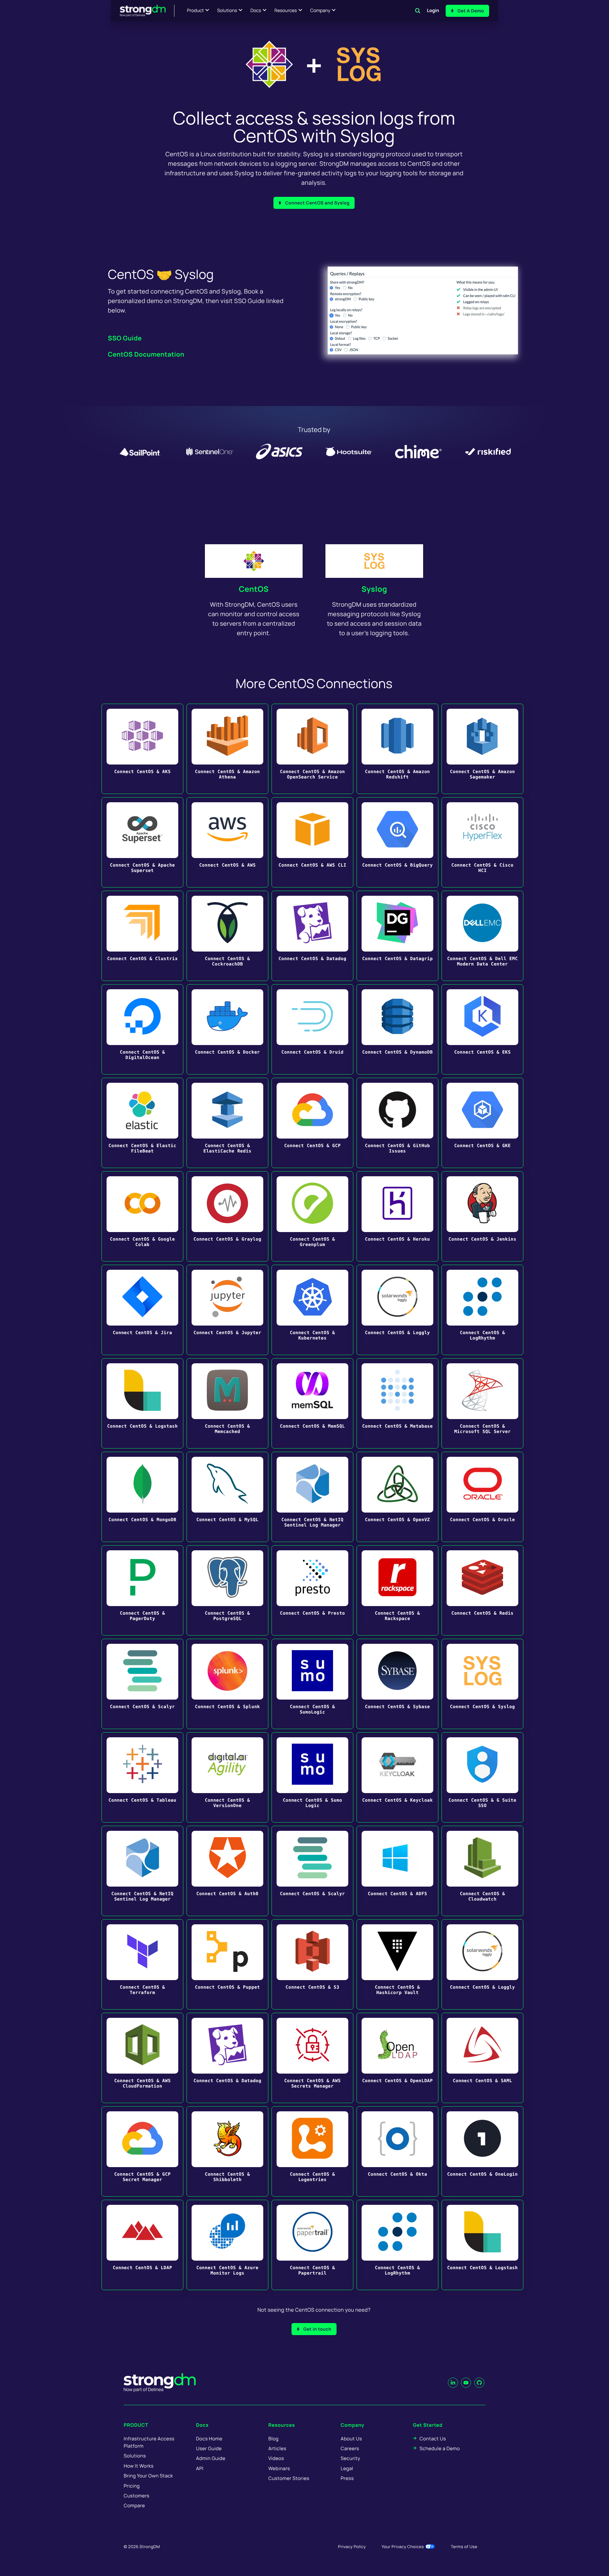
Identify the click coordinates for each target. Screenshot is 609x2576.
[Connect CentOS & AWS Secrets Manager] (312, 2058)
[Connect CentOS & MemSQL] (312, 1403)
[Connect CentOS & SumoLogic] (312, 1684)
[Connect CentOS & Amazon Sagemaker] (482, 749)
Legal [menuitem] (347, 2468)
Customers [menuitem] (137, 2496)
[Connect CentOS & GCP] (312, 1123)
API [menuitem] (200, 2468)
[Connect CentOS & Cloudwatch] (482, 1871)
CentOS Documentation (146, 354)
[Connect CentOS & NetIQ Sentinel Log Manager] (312, 1497)
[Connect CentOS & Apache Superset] (142, 842)
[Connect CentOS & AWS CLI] (312, 842)
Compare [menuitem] (134, 2505)
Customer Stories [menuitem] (289, 2478)
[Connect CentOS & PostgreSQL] (227, 1590)
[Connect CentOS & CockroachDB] (227, 936)
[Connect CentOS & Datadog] (312, 936)
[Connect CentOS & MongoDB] (142, 1497)
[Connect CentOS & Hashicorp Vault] (397, 1964)
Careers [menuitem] (350, 2448)
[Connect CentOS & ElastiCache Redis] (227, 1123)
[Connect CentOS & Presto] (312, 1590)
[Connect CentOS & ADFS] (397, 1871)
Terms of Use (464, 2547)
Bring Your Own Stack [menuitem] (148, 2476)
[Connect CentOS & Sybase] (397, 1684)
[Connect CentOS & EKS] (482, 1029)
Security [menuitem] (350, 2458)
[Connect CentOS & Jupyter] (227, 1310)
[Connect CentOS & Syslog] (482, 1684)
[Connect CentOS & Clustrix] (142, 936)
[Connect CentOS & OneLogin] (482, 2151)
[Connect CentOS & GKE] (482, 1123)
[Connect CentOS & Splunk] (227, 1684)
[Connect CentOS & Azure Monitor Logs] (227, 2245)
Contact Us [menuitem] (433, 2439)
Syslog (374, 589)
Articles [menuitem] (277, 2448)
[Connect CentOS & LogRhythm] (482, 1310)
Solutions (227, 11)
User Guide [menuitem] (209, 2448)
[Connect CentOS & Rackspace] (397, 1590)
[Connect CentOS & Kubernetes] (312, 1310)
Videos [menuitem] (276, 2458)
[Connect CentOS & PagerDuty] (142, 1590)
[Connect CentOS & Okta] (397, 2151)
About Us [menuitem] (351, 2439)
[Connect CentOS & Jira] (142, 1310)
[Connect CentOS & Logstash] (142, 1403)
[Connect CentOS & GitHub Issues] (397, 1123)
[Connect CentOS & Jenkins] (482, 1216)
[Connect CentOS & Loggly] (397, 1310)
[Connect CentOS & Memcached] (227, 1403)
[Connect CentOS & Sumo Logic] (312, 1777)
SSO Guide (125, 338)
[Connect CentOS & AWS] (227, 842)
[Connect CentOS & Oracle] (482, 1497)
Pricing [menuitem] (132, 2486)
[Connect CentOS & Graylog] (227, 1216)
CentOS (254, 589)
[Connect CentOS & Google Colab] (142, 1216)
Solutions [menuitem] (135, 2456)
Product (196, 11)
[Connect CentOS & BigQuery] (397, 842)
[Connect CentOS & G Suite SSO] (482, 1777)
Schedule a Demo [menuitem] (440, 2448)
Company (320, 11)
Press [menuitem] (347, 2478)
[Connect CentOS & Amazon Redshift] (397, 749)
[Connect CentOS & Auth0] (227, 1871)
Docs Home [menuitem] (209, 2439)
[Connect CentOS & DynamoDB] (397, 1029)
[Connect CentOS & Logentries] (312, 2151)
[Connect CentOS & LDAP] (142, 2245)
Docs (256, 11)
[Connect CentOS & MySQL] (227, 1497)
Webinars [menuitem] (279, 2468)
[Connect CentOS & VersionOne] (227, 1777)
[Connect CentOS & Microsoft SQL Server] (482, 1403)
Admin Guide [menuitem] (211, 2458)
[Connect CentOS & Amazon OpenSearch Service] (312, 749)
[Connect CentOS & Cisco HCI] (482, 842)
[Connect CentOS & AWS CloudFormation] (142, 2058)
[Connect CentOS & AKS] (142, 749)
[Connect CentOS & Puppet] (227, 1964)
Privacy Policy (352, 2547)
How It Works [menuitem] (139, 2466)
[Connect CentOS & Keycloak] (397, 1777)
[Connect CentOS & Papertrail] (312, 2245)
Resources (286, 11)
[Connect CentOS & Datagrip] (397, 936)
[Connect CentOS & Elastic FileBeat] (142, 1123)
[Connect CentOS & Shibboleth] (227, 2151)
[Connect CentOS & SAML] (482, 2058)
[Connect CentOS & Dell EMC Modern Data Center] (482, 936)
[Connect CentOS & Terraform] (142, 1964)
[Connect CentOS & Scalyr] (142, 1684)
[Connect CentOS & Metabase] (397, 1403)
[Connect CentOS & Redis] (482, 1590)
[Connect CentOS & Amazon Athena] (227, 749)
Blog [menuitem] (273, 2439)
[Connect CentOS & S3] (312, 1964)
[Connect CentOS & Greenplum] (312, 1216)
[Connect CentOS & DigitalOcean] (142, 1029)
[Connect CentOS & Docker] (227, 1029)
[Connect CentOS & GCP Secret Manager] (142, 2151)
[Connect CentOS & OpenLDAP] (397, 2058)
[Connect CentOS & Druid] (312, 1029)
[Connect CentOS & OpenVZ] (397, 1497)
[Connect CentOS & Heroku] (397, 1216)
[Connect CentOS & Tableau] (142, 1777)
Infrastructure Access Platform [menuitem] (149, 2442)
